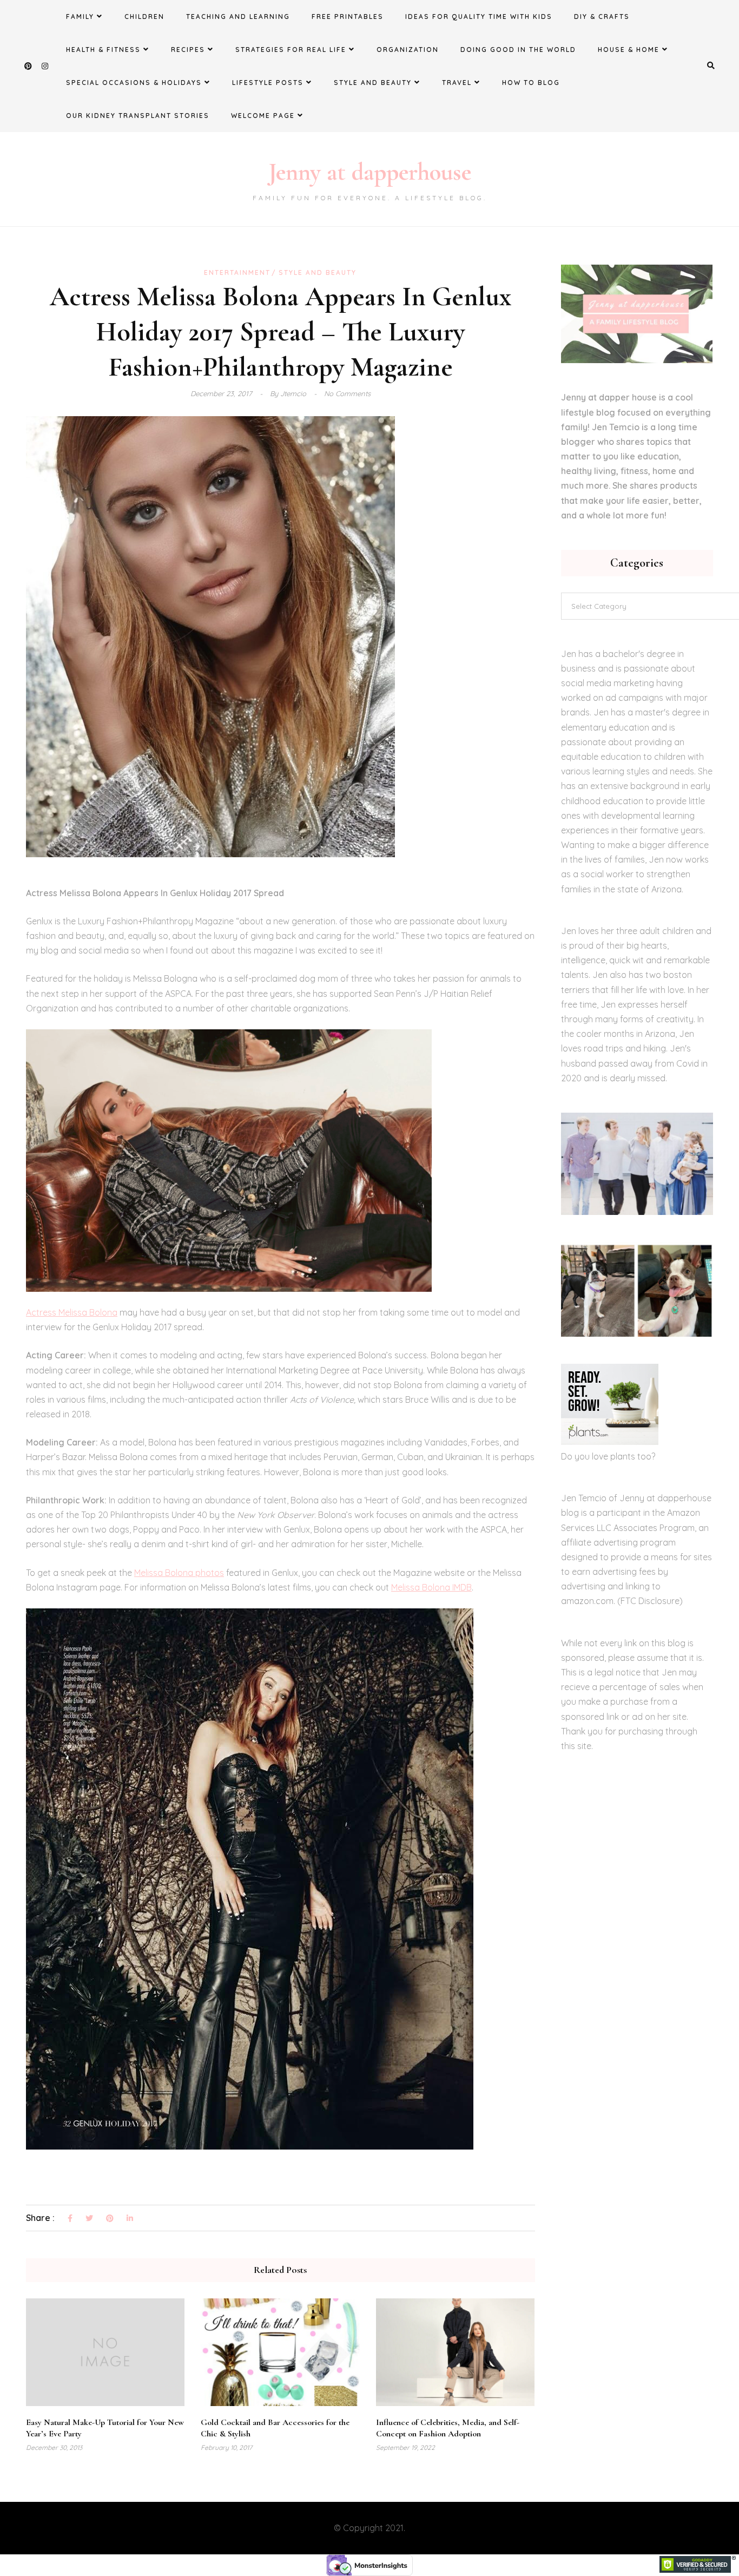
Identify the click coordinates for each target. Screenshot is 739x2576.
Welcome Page (263, 116)
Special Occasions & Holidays (134, 83)
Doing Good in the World (518, 50)
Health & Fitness (103, 50)
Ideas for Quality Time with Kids (479, 17)
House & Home (629, 50)
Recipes (188, 50)
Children (144, 17)
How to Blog (531, 83)
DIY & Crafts (602, 17)
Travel (457, 83)
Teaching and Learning (238, 17)
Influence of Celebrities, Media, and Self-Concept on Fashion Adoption (448, 2428)
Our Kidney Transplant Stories (138, 116)
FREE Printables (348, 17)
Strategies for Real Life (291, 50)
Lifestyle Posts (268, 83)
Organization (408, 50)
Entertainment (237, 272)
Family (80, 17)
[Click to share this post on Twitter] (89, 2219)
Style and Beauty (373, 83)
